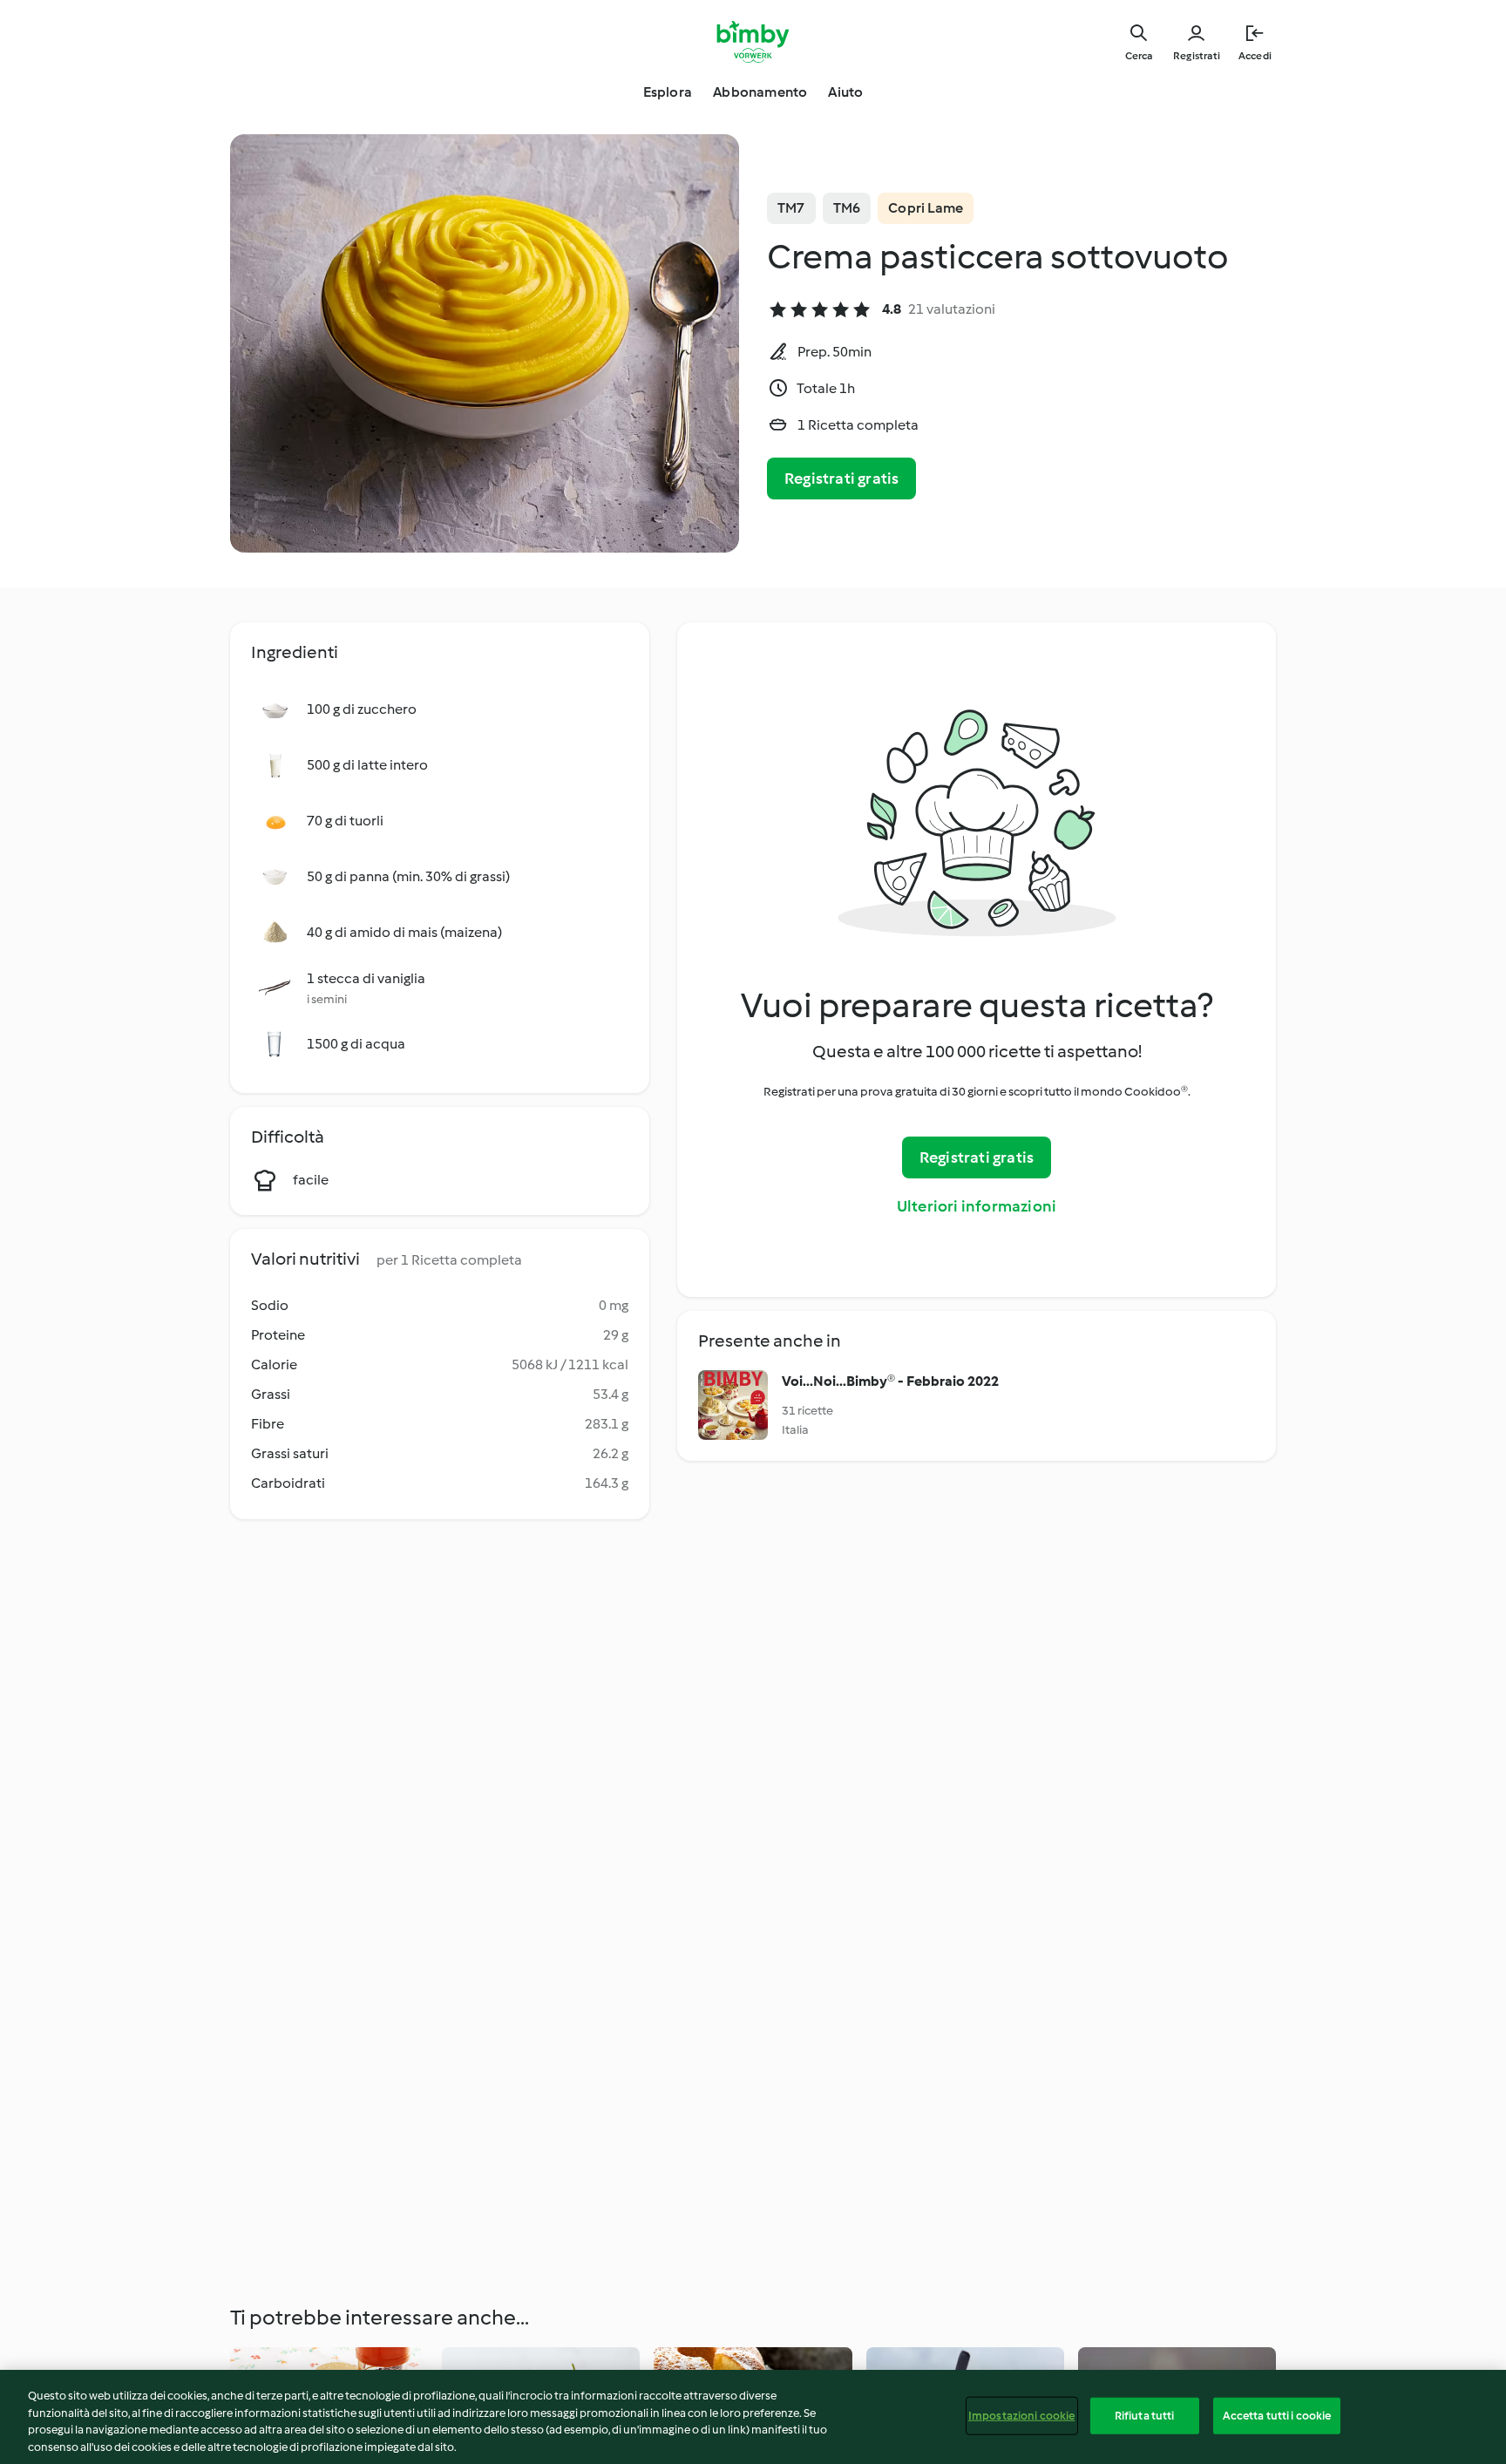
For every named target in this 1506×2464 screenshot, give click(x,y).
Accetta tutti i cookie (1277, 2416)
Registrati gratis (841, 479)
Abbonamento (760, 92)
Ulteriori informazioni (977, 1206)
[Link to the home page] (753, 42)
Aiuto (845, 92)
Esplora (668, 92)
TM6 (847, 208)
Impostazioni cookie (1021, 2416)
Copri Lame (926, 208)
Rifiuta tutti (1145, 2416)
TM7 (791, 208)
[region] (753, 2417)
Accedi (1255, 56)
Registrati (1197, 56)
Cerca (1139, 56)
